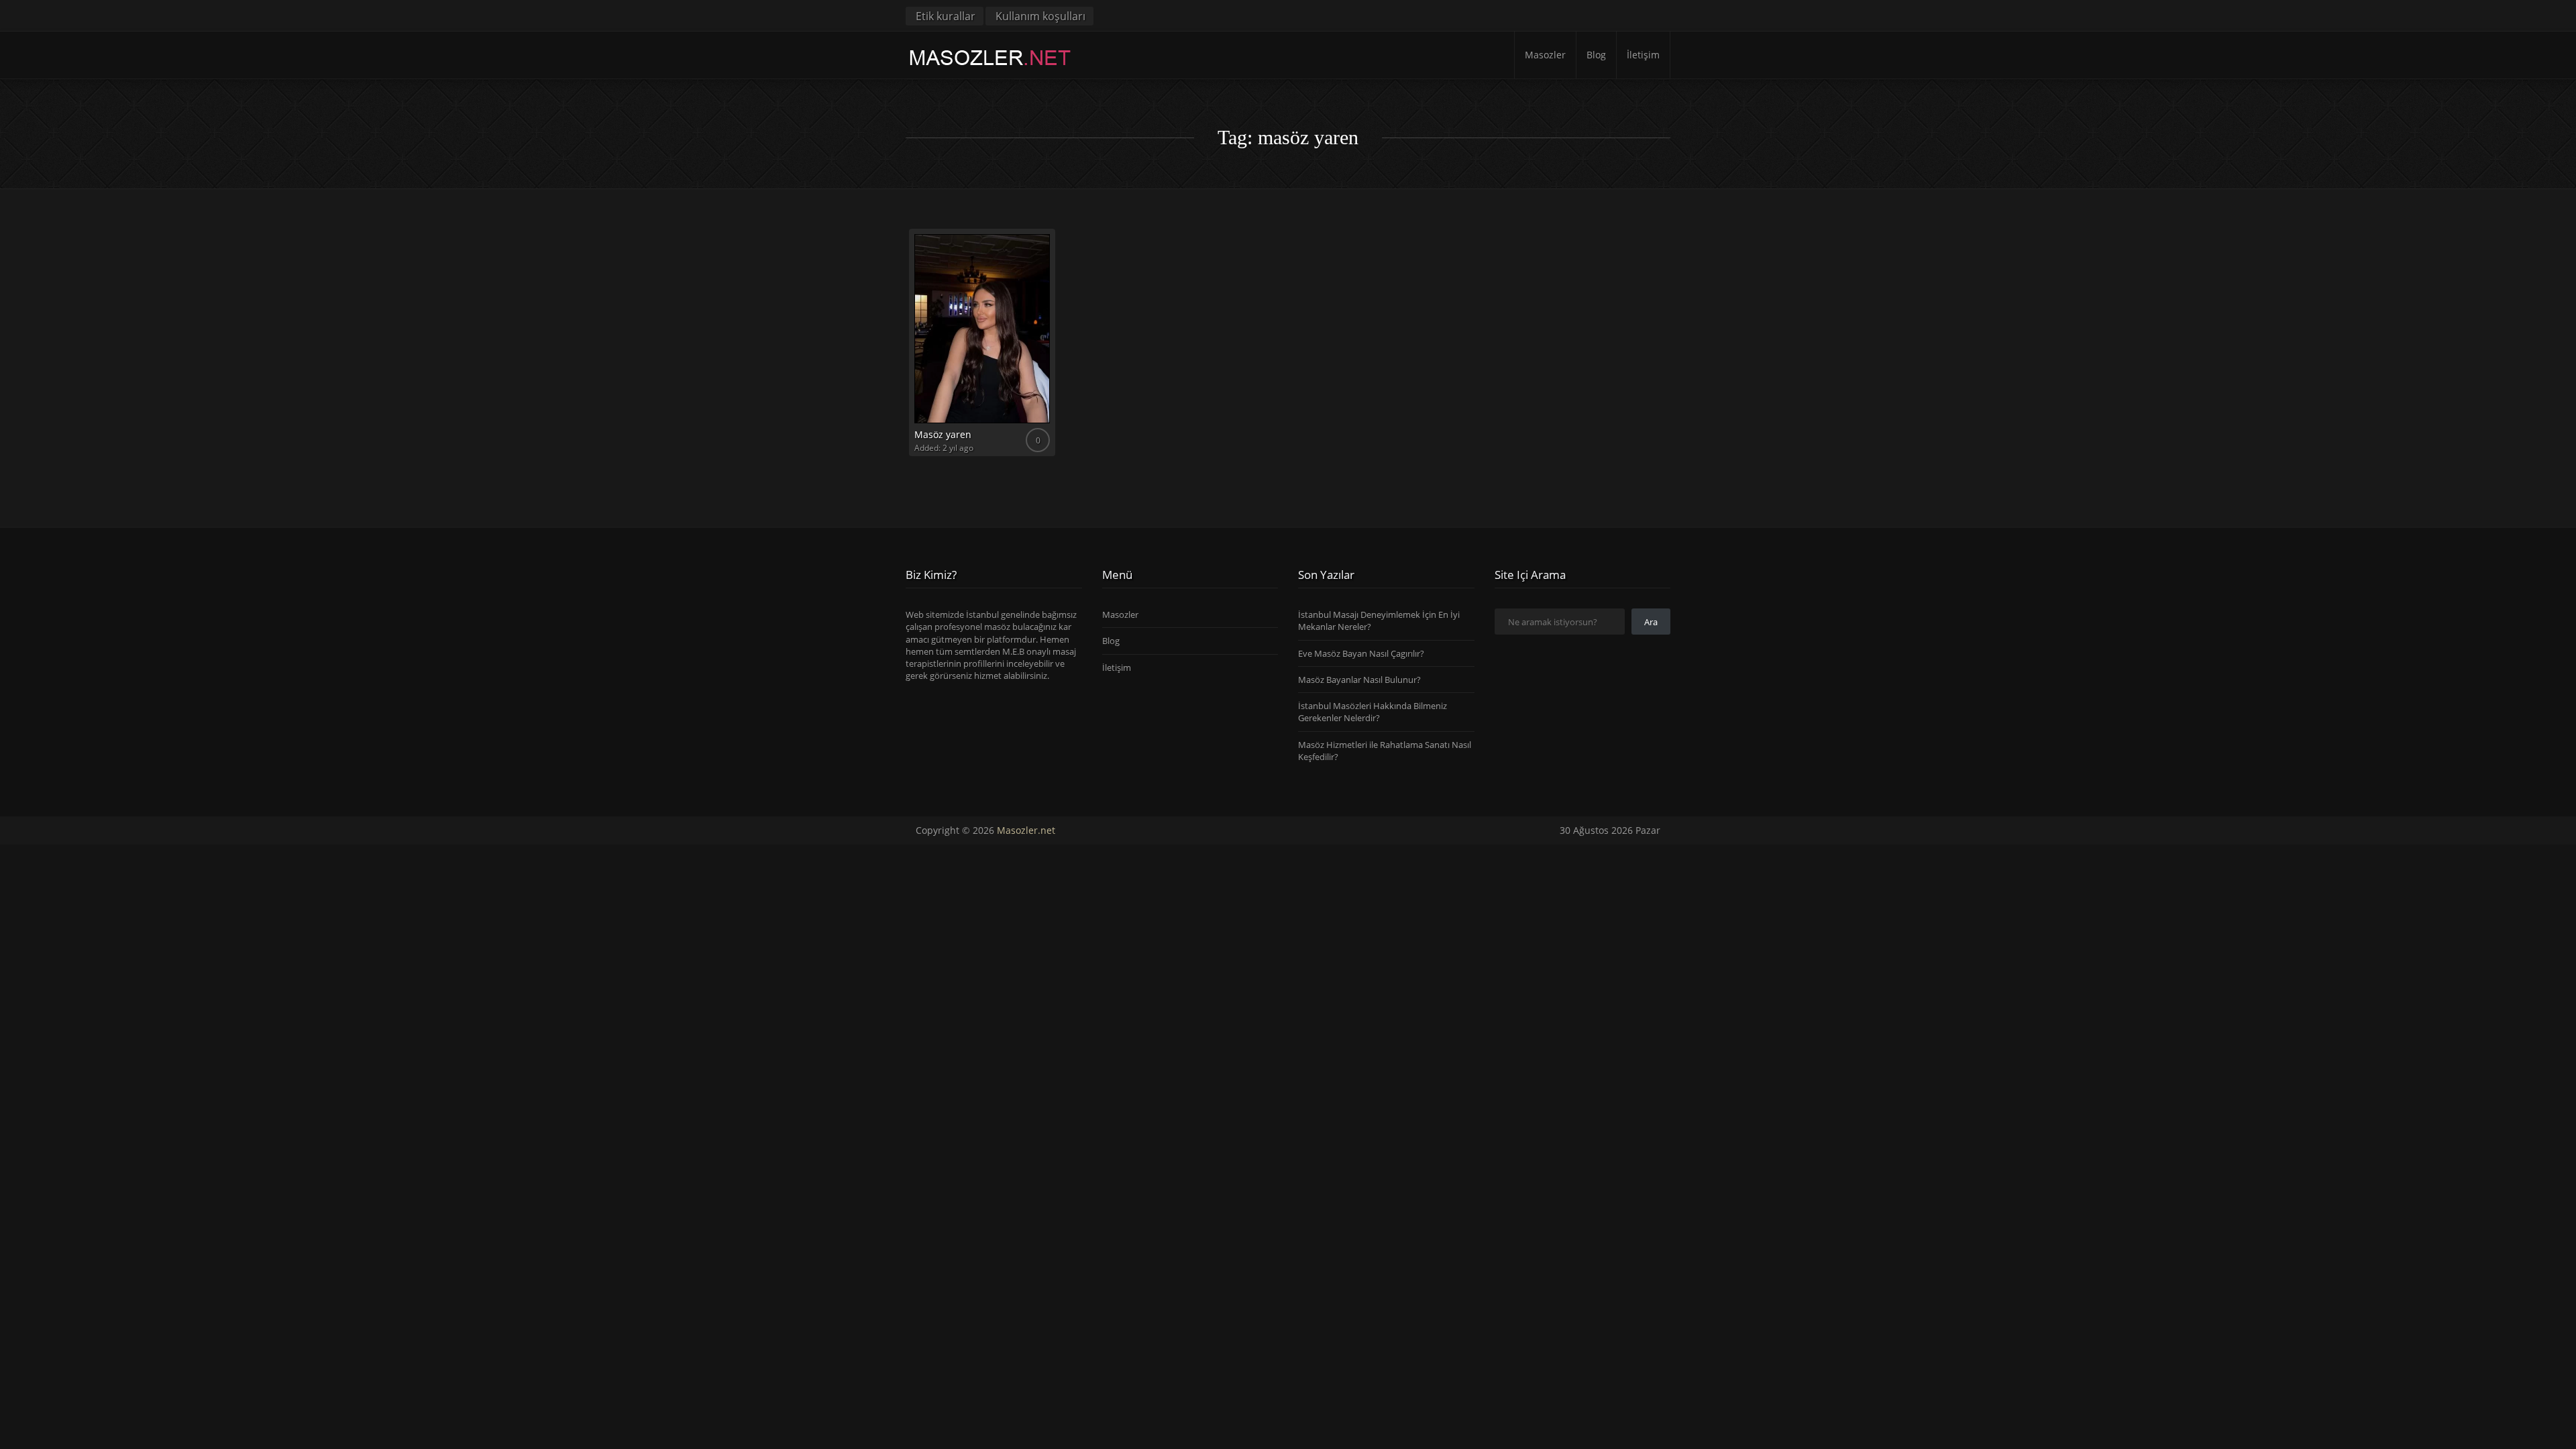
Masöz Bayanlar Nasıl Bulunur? (1359, 680)
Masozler (1545, 55)
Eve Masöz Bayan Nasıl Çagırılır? (1361, 653)
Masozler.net (1026, 830)
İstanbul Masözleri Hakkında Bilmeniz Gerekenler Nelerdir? (1373, 712)
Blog (1596, 55)
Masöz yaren (943, 434)
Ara (1651, 622)
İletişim (1643, 55)
